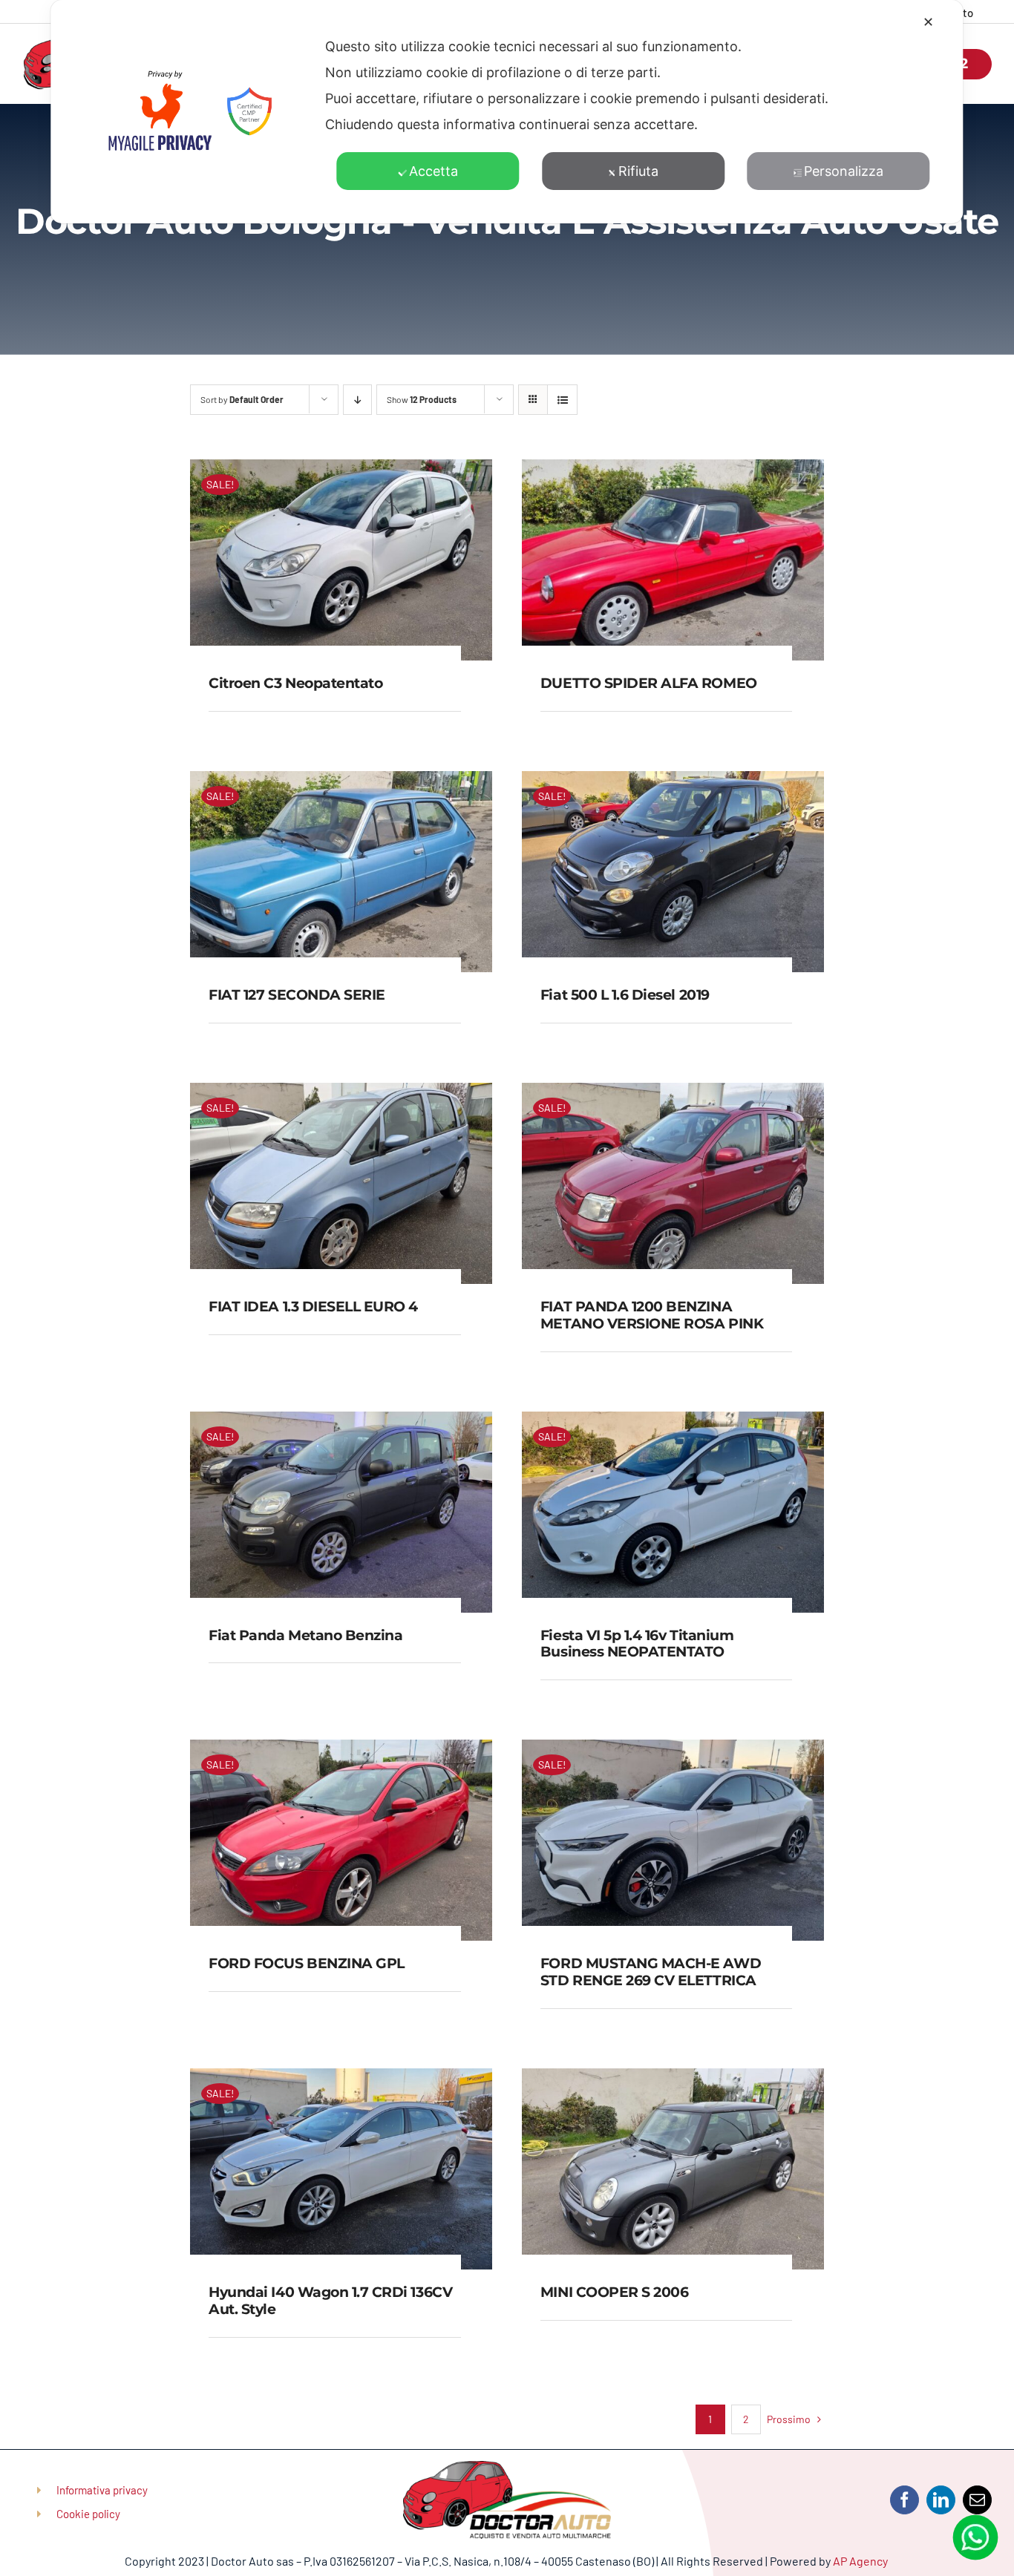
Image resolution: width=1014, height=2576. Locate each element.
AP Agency (861, 2561)
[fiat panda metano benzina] (341, 1423)
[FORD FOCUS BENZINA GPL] (341, 1751)
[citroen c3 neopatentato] (341, 471)
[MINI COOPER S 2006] (673, 2080)
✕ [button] (928, 22)
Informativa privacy (102, 2490)
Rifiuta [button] (638, 171)
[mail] (977, 2500)
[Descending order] (357, 400)
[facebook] (905, 2500)
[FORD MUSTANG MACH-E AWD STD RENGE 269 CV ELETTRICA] (673, 1751)
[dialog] (507, 112)
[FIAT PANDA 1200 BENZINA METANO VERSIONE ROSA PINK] (673, 1094)
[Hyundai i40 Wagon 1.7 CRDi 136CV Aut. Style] (341, 2080)
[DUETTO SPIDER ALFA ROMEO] (673, 471)
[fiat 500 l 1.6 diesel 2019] (673, 782)
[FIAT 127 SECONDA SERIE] (341, 782)
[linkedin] (941, 2500)
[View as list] (562, 400)
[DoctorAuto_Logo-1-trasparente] (507, 2468)
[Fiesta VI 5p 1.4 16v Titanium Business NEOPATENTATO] (673, 1423)
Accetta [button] (434, 171)
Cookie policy (88, 2514)
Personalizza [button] (844, 171)
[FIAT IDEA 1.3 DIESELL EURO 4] (341, 1094)
